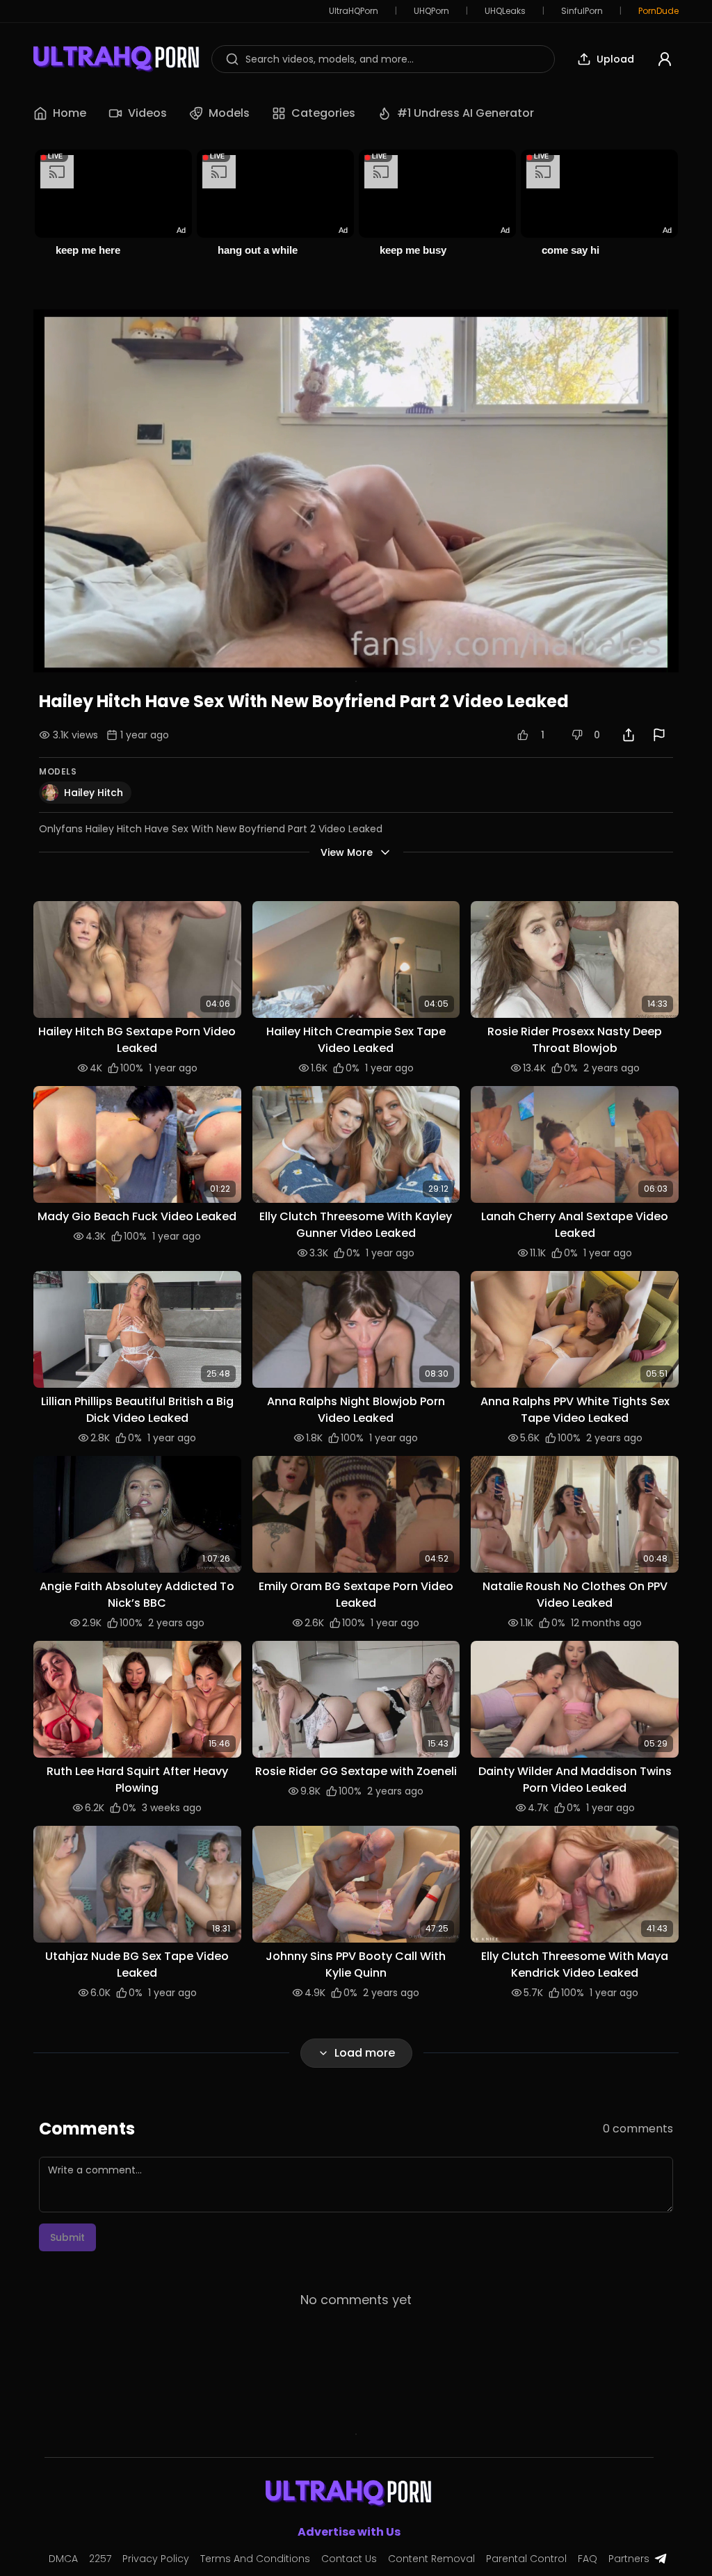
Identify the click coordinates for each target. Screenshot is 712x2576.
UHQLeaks (505, 11)
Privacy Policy (156, 2559)
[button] (137, 959)
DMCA (63, 2559)
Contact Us (349, 2559)
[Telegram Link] (661, 2559)
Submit (67, 2237)
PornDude (658, 11)
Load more (365, 2053)
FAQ (588, 2559)
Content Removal (431, 2559)
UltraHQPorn (354, 11)
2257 (100, 2559)
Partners (629, 2559)
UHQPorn (431, 11)
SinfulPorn (582, 11)
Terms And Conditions (255, 2559)
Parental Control (526, 2559)
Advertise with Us (349, 2532)
